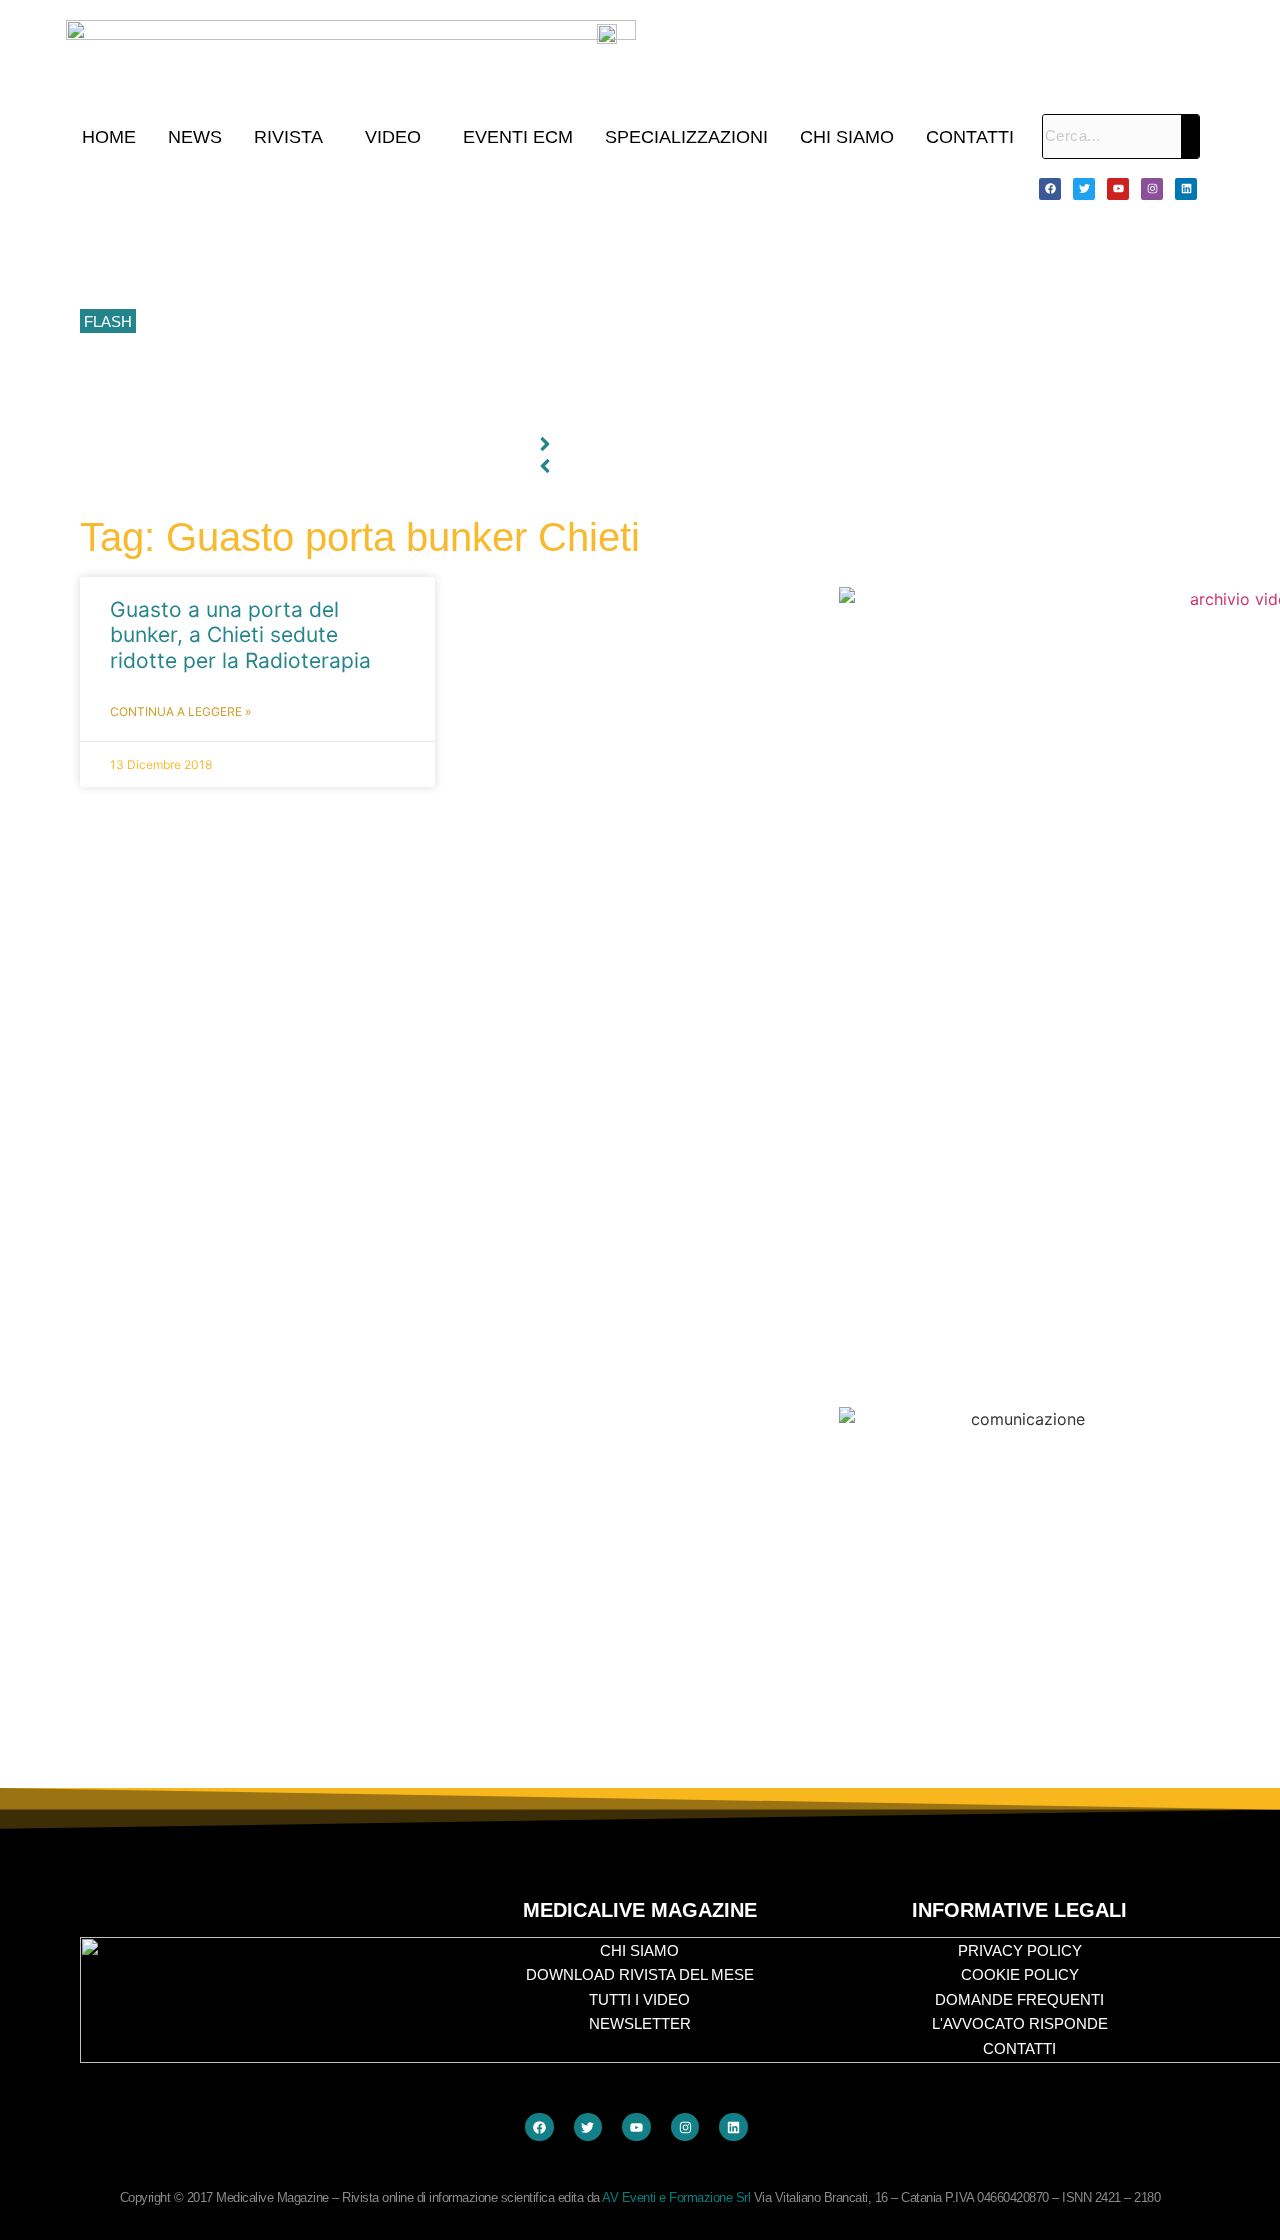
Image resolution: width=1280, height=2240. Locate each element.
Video (393, 137)
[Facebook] (1050, 189)
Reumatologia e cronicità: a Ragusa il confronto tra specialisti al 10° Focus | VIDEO (410, 232)
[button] (293, 137)
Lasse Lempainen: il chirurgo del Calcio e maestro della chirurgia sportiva (380, 277)
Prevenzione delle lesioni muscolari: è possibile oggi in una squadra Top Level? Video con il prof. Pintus (476, 322)
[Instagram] (1152, 189)
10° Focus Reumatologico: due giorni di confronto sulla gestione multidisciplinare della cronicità (448, 188)
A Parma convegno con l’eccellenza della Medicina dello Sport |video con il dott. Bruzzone (433, 367)
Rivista (288, 137)
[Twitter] (1084, 189)
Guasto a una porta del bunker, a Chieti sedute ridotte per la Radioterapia (240, 634)
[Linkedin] (1186, 189)
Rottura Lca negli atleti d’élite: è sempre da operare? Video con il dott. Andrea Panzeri (419, 411)
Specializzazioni (686, 137)
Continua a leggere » (180, 711)
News (195, 137)
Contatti (970, 137)
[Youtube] (1118, 189)
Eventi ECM (518, 137)
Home (109, 137)
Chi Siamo (847, 137)
